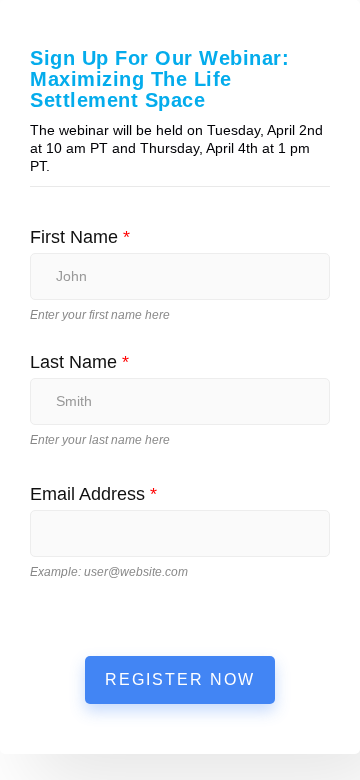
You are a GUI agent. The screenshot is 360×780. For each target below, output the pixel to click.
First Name (80, 237)
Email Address (93, 494)
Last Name (79, 362)
